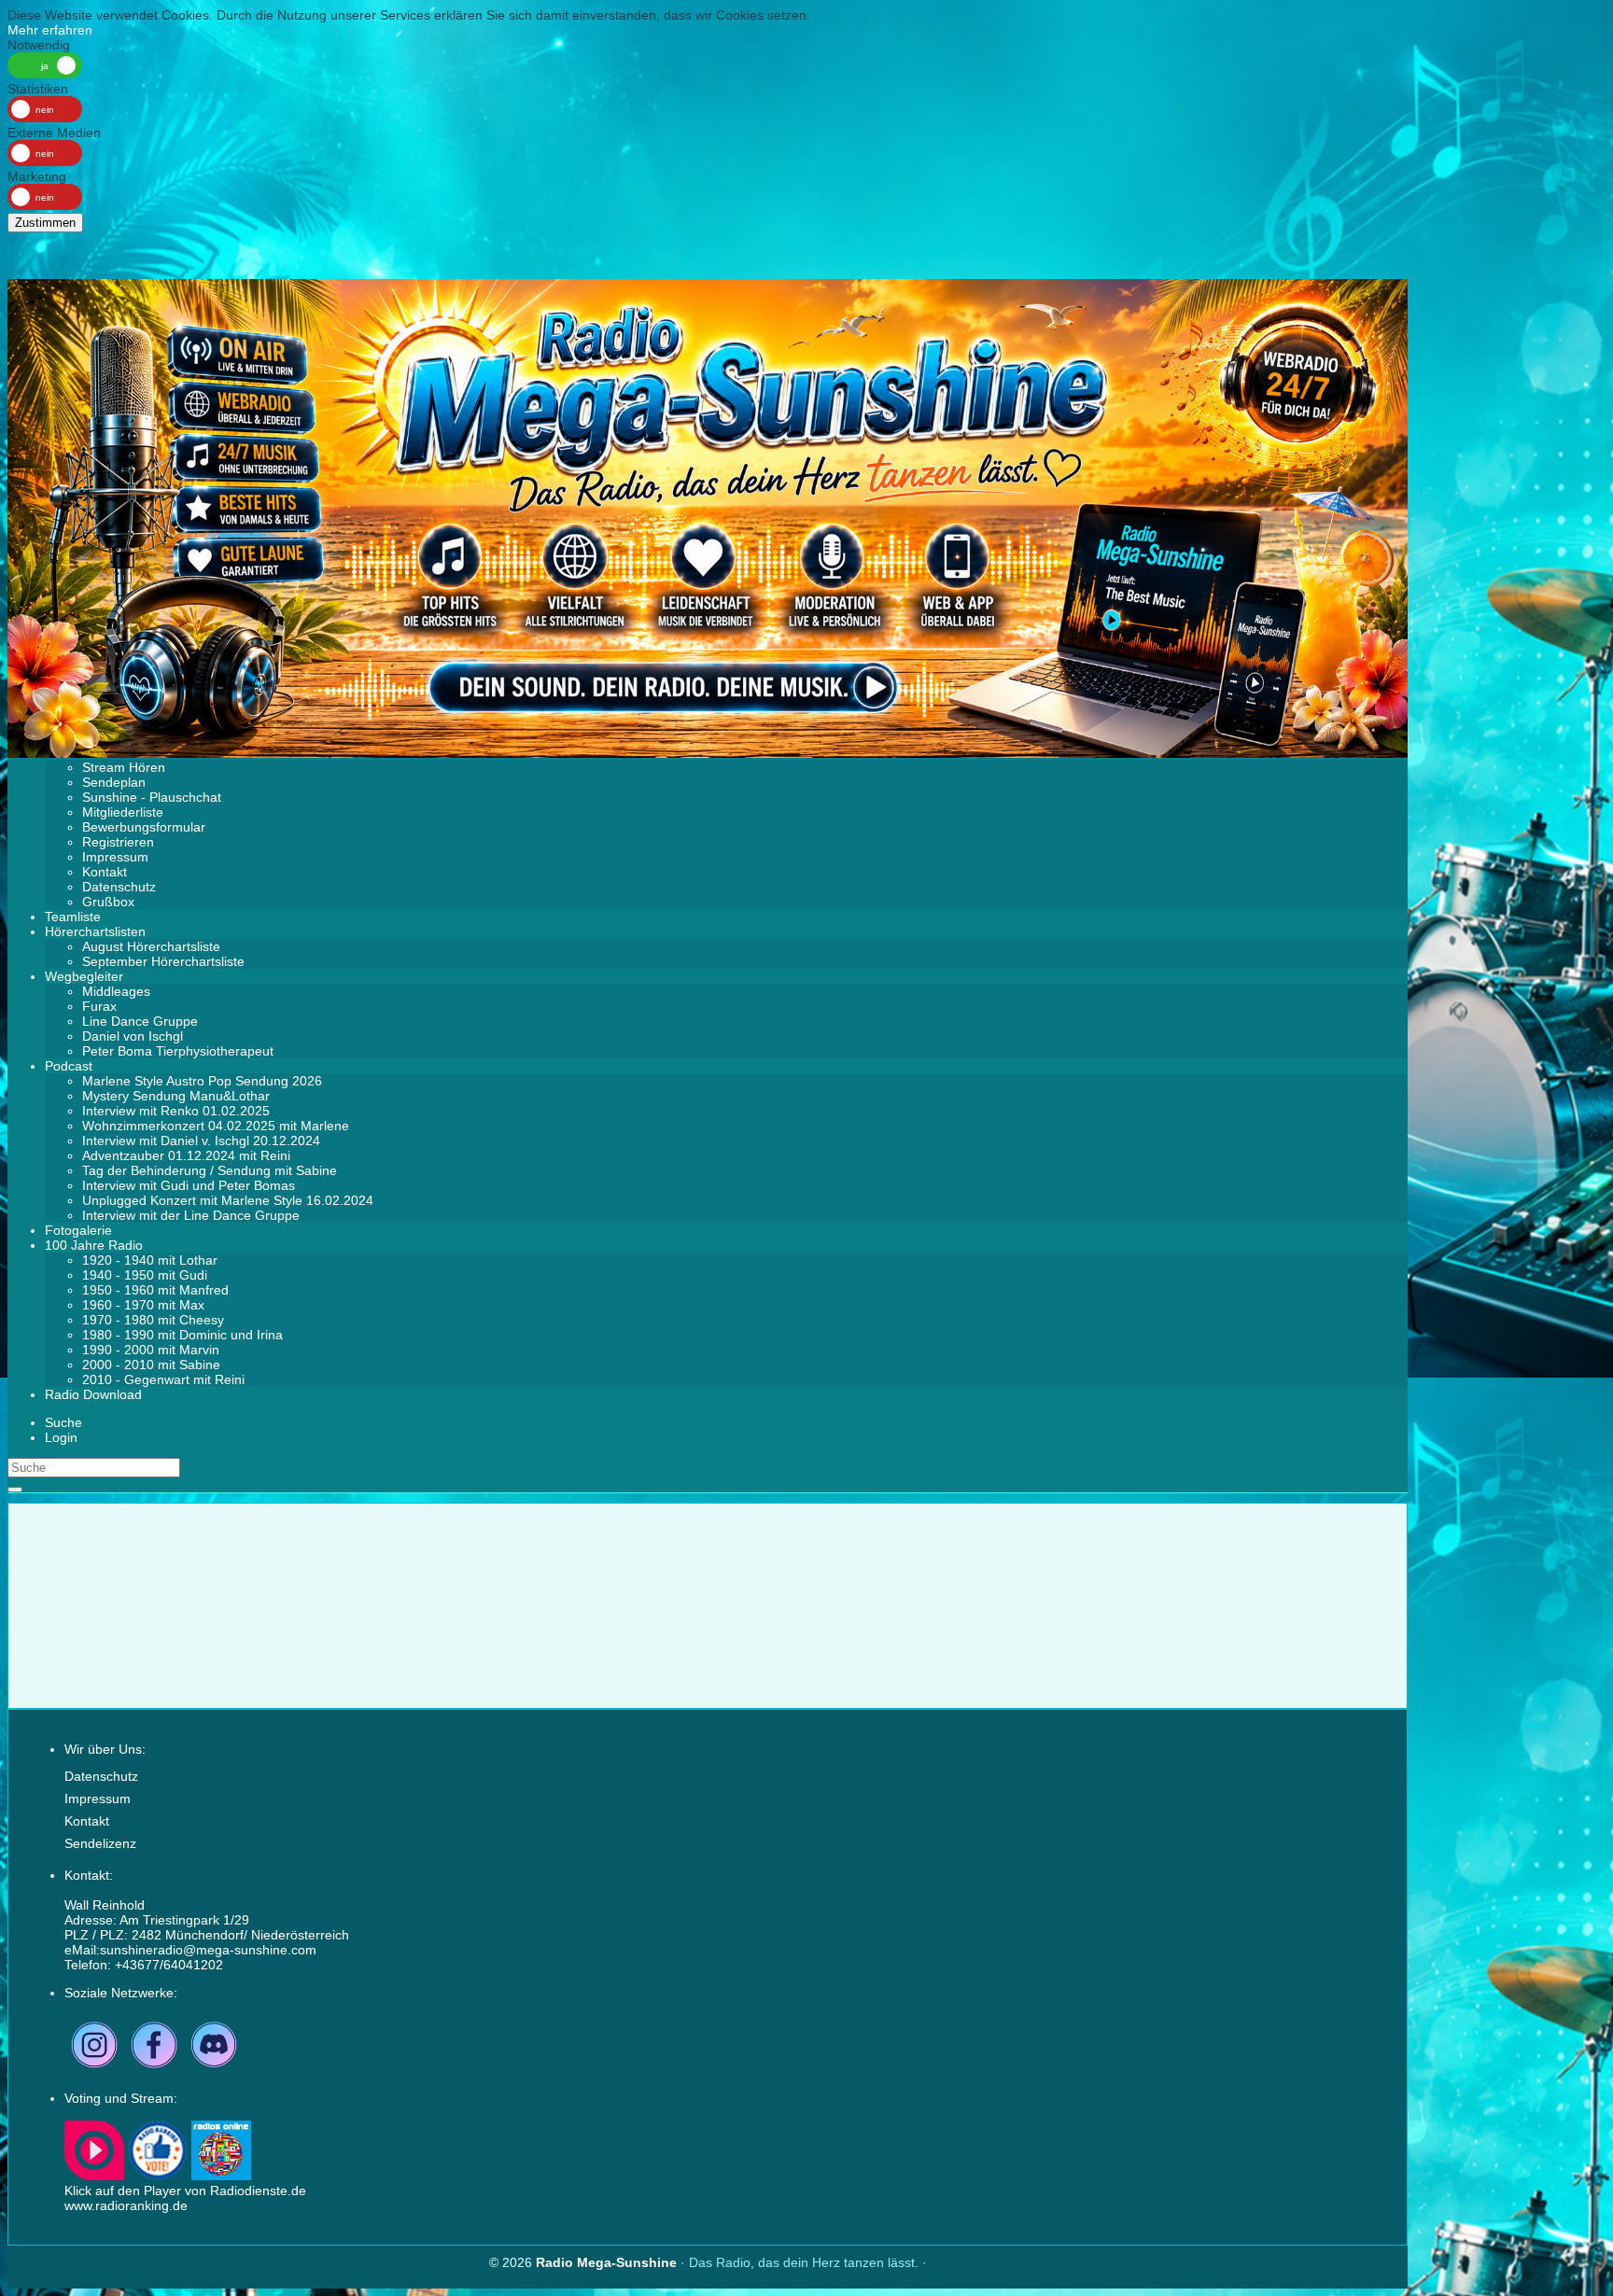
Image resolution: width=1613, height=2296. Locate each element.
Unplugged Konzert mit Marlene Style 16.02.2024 (228, 1200)
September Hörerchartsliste (163, 961)
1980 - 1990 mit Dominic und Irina (182, 1335)
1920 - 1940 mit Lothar (150, 1260)
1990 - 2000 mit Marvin (151, 1350)
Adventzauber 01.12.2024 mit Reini (186, 1155)
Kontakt (105, 872)
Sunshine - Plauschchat (152, 797)
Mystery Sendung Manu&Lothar (176, 1096)
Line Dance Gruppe (140, 1021)
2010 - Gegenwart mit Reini (163, 1379)
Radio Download (93, 1394)
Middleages (116, 991)
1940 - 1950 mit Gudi (145, 1275)
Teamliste (73, 917)
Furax (99, 1006)
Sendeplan (114, 782)
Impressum (115, 857)
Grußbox (108, 902)
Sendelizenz (100, 1843)
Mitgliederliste (123, 812)
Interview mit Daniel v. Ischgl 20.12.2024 (201, 1141)
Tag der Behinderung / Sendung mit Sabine (210, 1170)
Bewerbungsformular (144, 827)
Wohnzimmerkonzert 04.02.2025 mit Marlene (216, 1126)
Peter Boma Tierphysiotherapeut (178, 1051)
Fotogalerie (78, 1230)
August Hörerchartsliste (151, 946)
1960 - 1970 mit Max (143, 1305)
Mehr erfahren (50, 30)
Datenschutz (119, 887)
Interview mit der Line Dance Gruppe (191, 1215)
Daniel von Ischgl (133, 1036)
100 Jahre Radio (94, 1245)
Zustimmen (45, 223)
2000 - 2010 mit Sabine (151, 1365)
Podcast (69, 1066)
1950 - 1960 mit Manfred (155, 1290)
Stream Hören (124, 767)
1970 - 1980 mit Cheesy (153, 1320)
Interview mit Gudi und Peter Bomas (189, 1185)
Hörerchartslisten (95, 931)
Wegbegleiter (84, 976)
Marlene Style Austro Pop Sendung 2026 (202, 1081)
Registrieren (118, 842)
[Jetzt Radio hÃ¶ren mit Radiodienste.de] (94, 2176)
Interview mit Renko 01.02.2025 (176, 1111)
